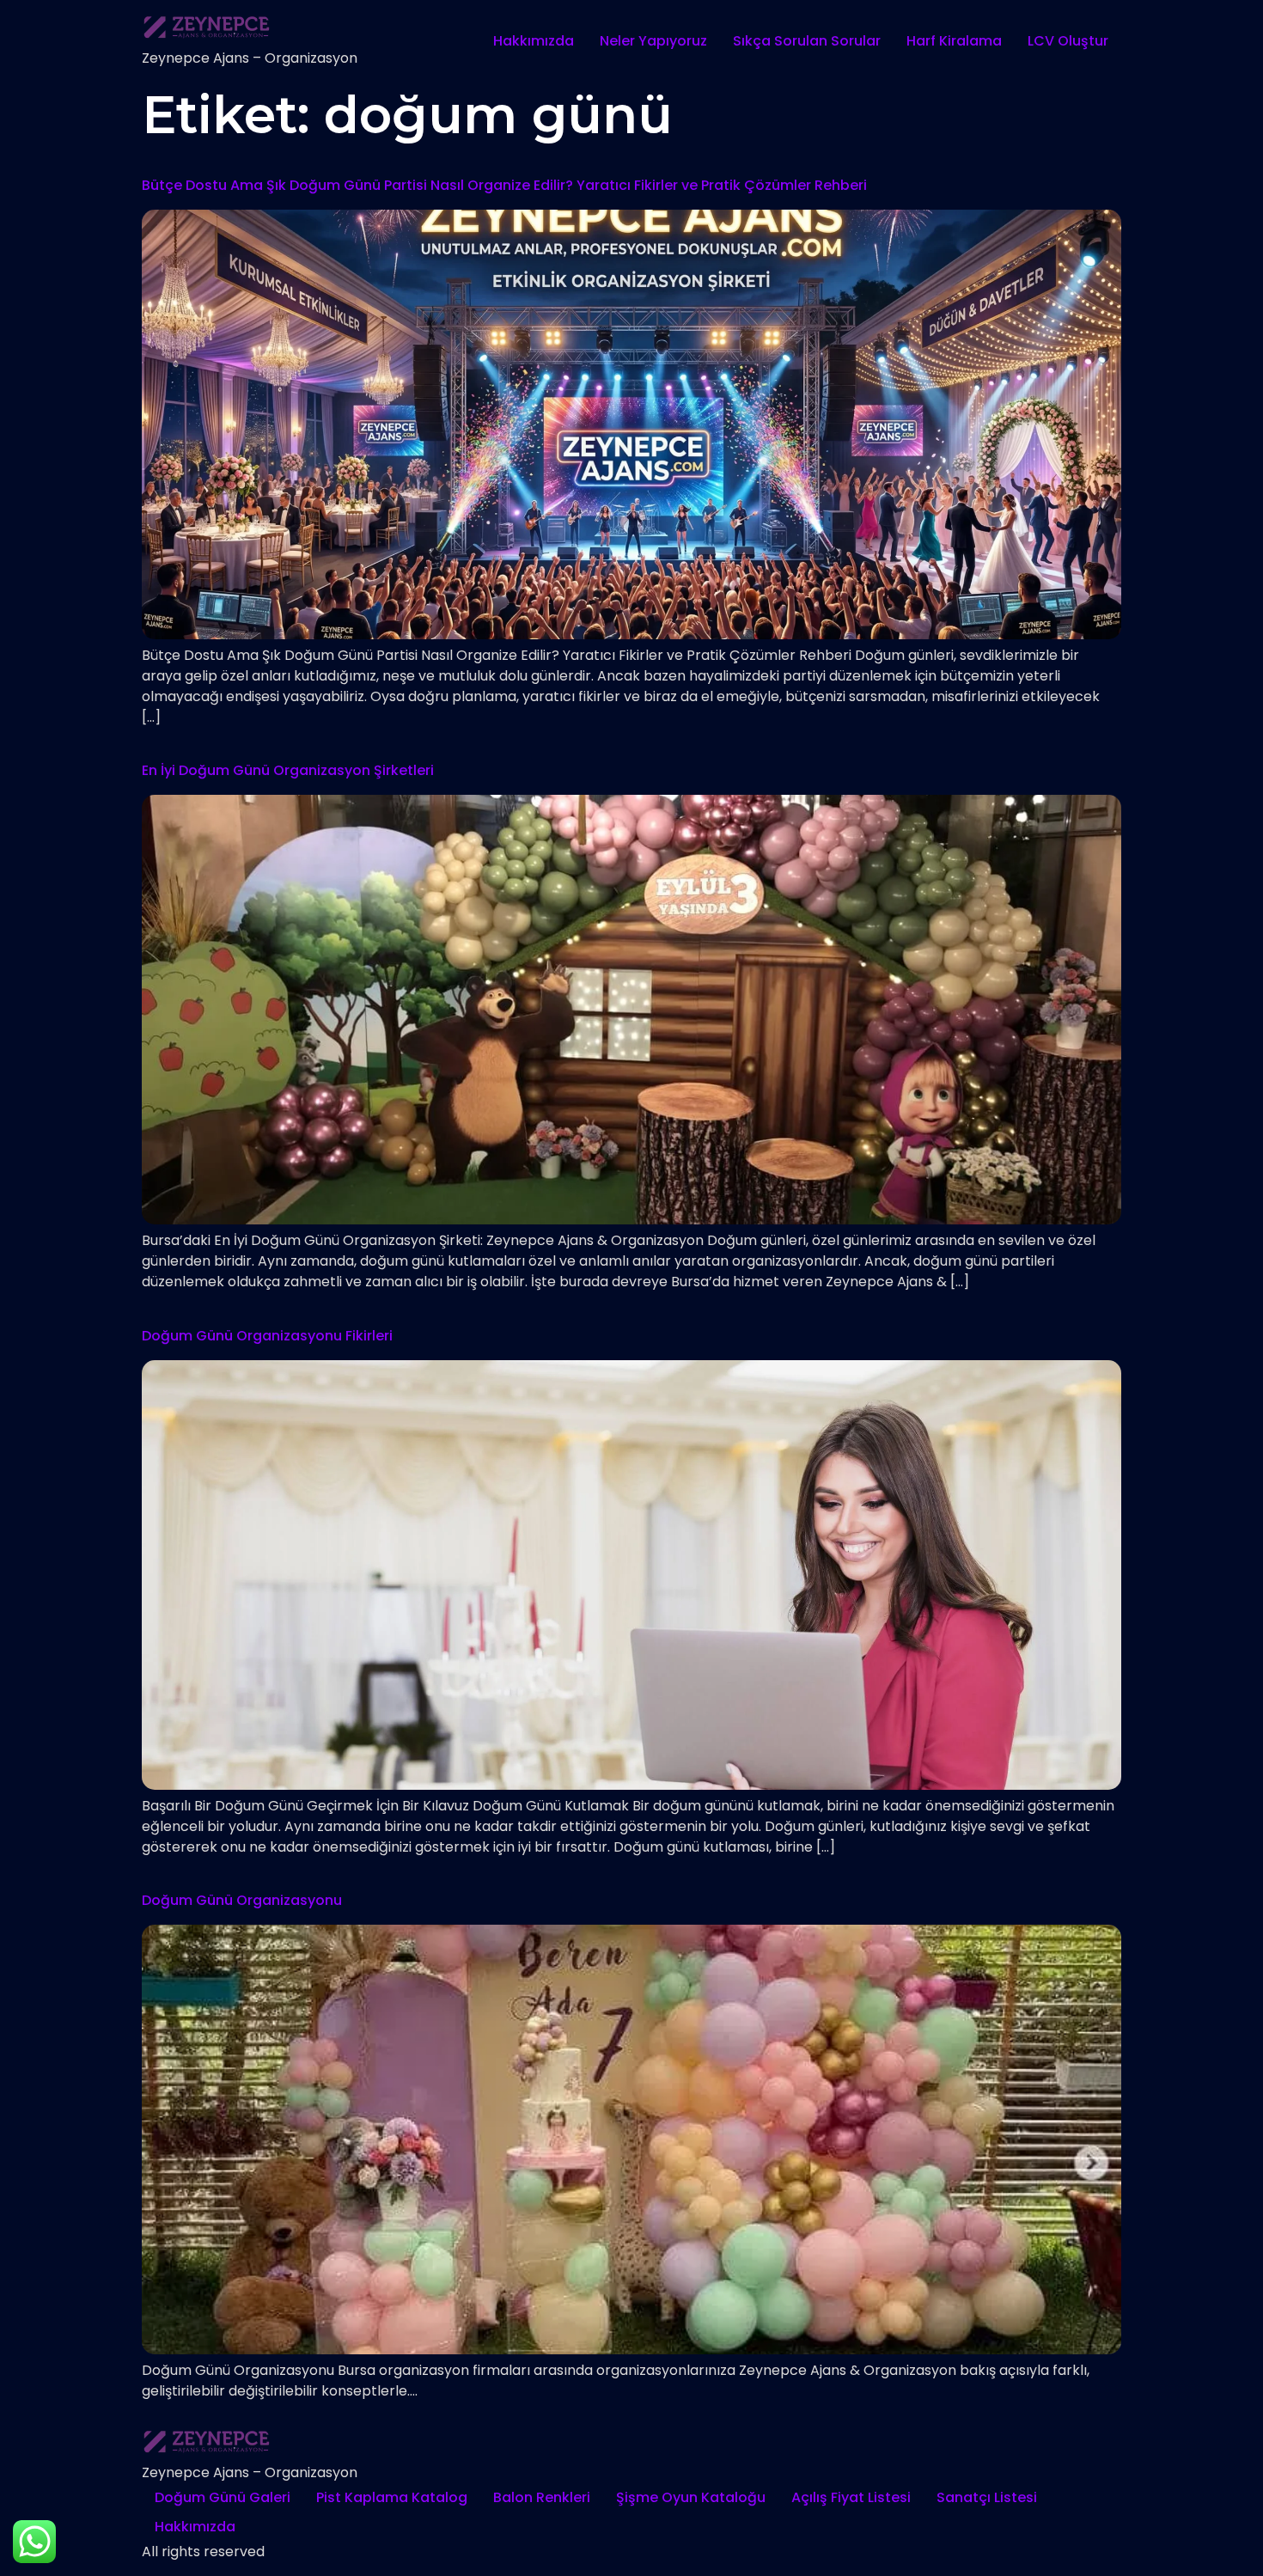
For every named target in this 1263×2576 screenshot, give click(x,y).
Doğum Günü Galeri (223, 2497)
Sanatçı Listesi (987, 2497)
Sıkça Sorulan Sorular (807, 41)
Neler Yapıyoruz (653, 41)
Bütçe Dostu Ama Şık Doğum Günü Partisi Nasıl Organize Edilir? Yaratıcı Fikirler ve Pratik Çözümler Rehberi (504, 185)
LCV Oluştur (1068, 41)
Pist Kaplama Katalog (392, 2497)
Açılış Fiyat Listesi (851, 2497)
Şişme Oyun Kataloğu (691, 2497)
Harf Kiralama (954, 41)
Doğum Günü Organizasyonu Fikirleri (267, 1336)
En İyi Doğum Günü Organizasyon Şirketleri (288, 770)
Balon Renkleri (542, 2497)
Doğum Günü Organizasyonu (242, 1900)
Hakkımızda (534, 41)
